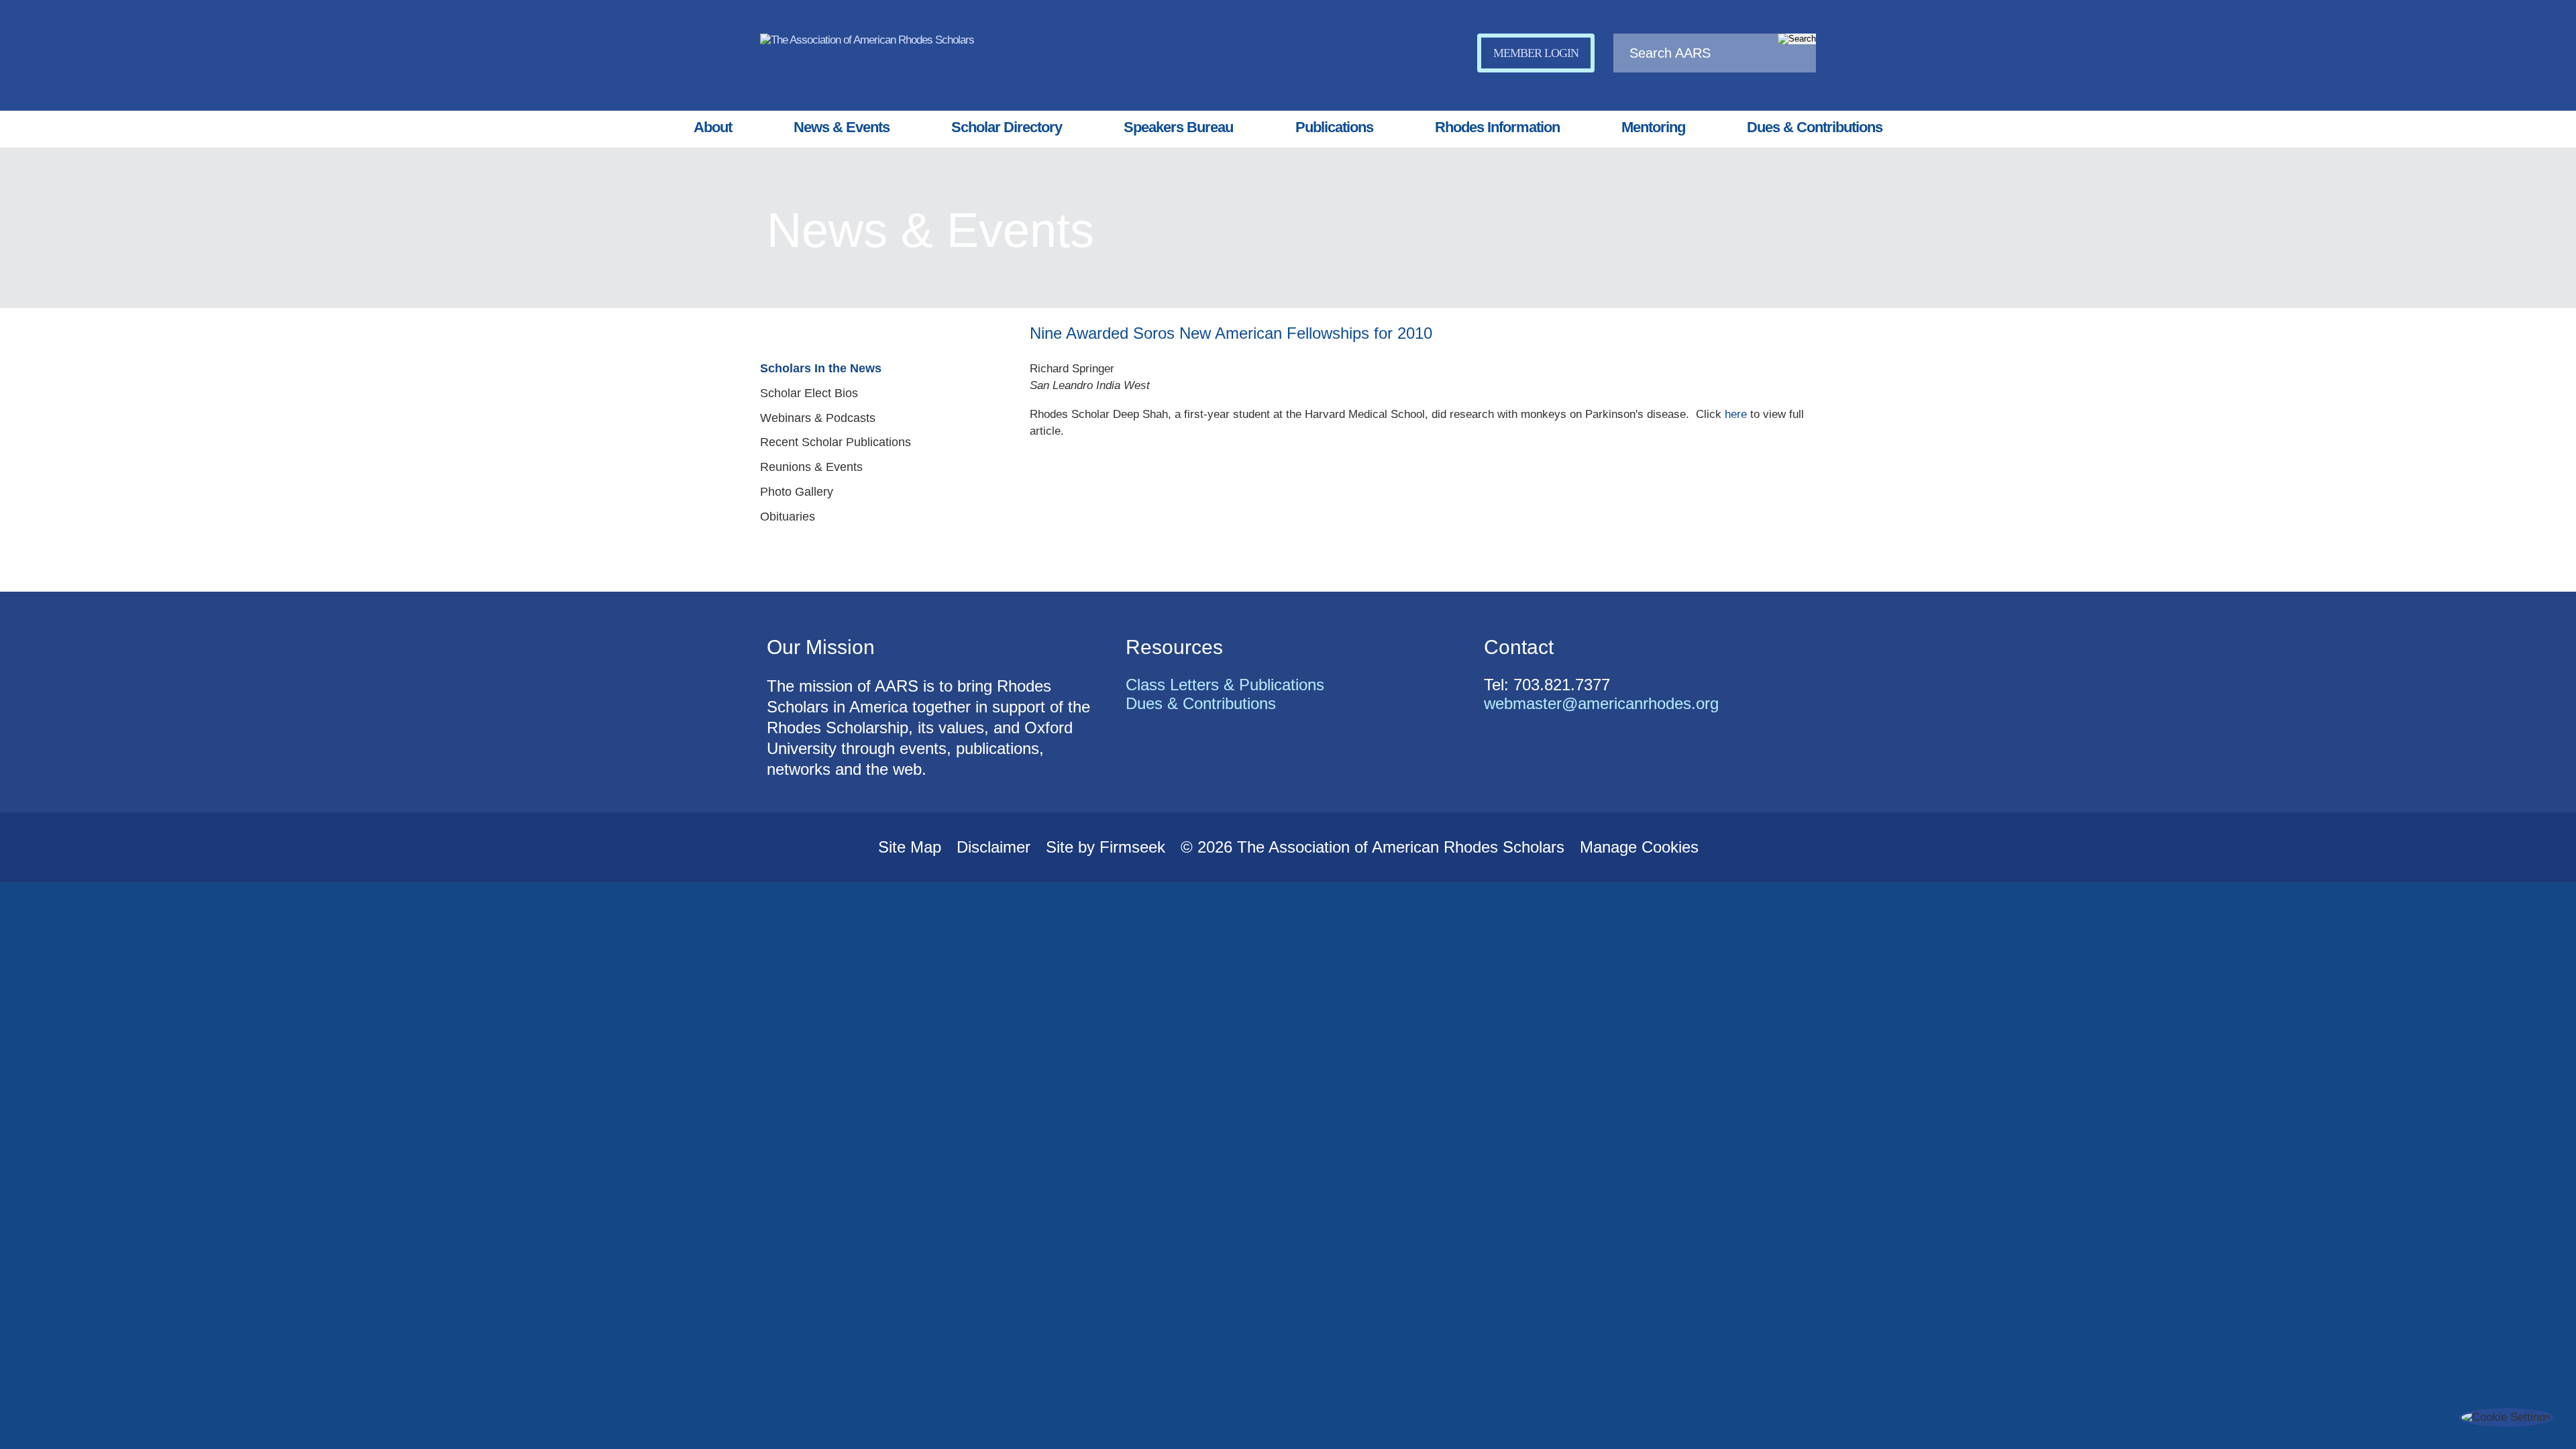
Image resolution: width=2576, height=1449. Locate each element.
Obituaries (788, 517)
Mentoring (1653, 127)
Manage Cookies (1639, 847)
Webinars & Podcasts (818, 418)
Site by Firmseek (1106, 847)
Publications (1334, 127)
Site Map (910, 847)
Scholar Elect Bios (809, 393)
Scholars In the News (821, 368)
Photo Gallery (797, 492)
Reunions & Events (811, 467)
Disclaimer (994, 847)
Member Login (1536, 53)
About (713, 127)
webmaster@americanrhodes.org (1601, 703)
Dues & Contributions (1815, 127)
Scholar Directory (1007, 127)
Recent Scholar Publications (836, 442)
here (1736, 414)
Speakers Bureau (1178, 127)
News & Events (842, 127)
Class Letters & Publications (1225, 685)
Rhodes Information (1497, 127)
